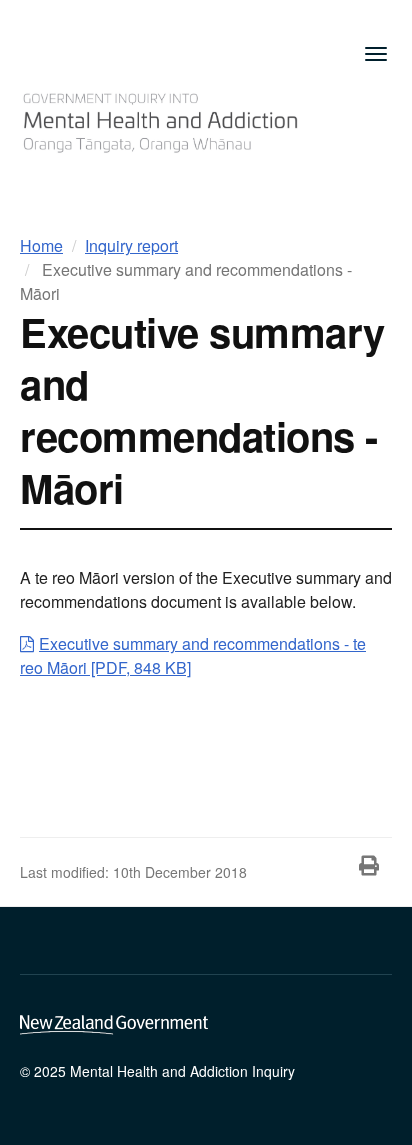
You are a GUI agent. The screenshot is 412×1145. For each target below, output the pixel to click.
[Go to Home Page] (160, 119)
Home (41, 245)
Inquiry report (131, 245)
